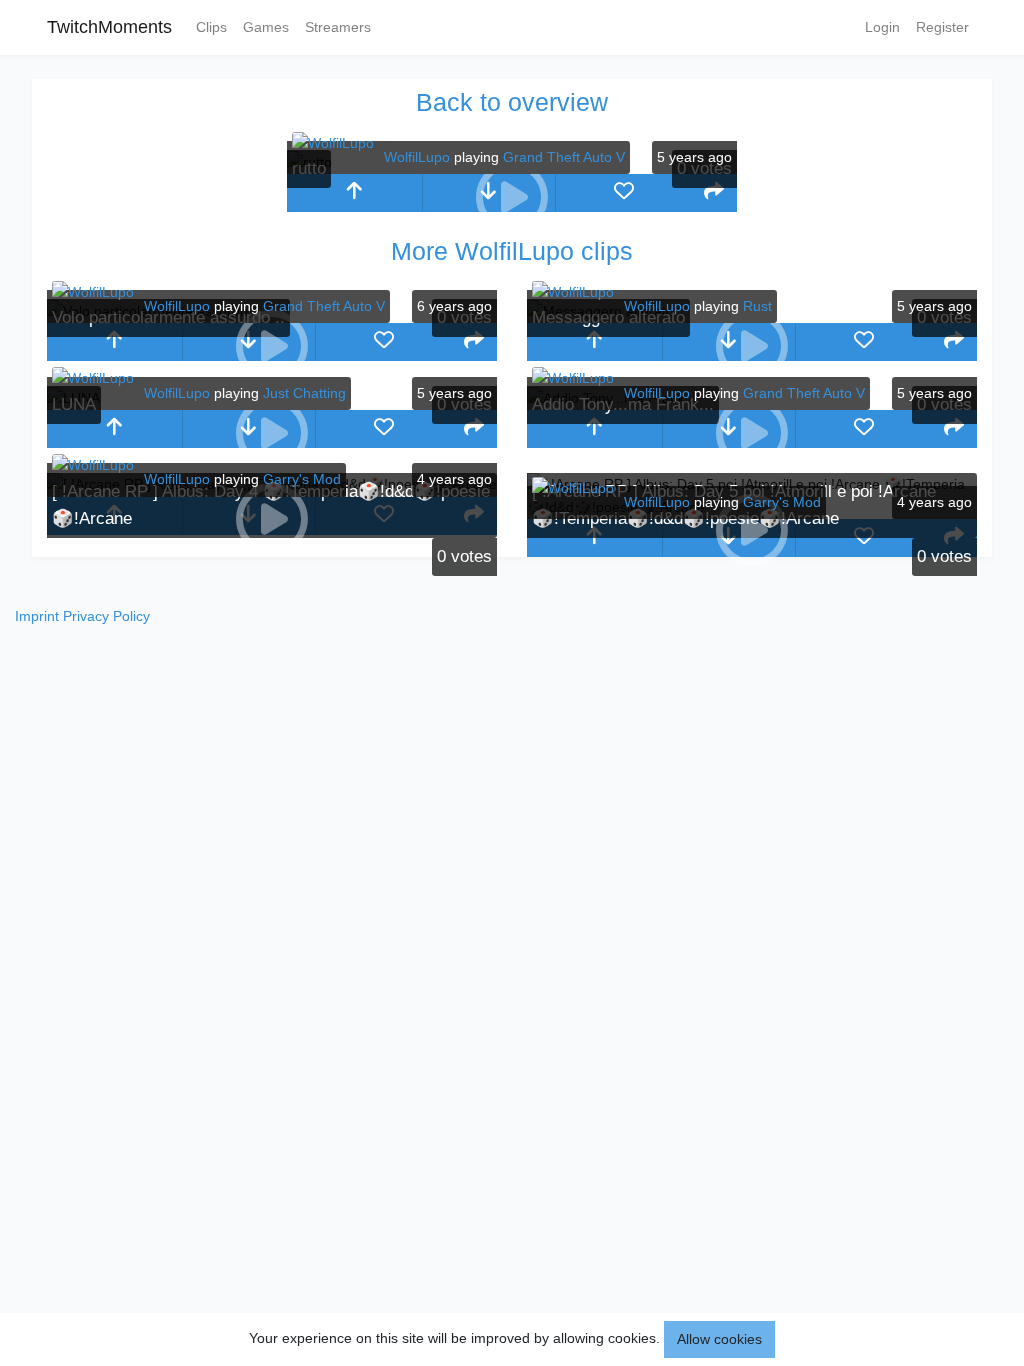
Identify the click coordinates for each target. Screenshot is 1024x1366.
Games (266, 27)
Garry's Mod (302, 479)
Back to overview (512, 102)
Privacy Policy (106, 616)
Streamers (338, 27)
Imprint (37, 616)
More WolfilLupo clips (512, 251)
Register (942, 27)
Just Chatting (304, 393)
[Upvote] (354, 193)
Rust (757, 306)
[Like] (623, 193)
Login (882, 27)
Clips (211, 27)
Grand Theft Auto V (564, 157)
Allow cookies (719, 1339)
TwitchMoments (109, 27)
